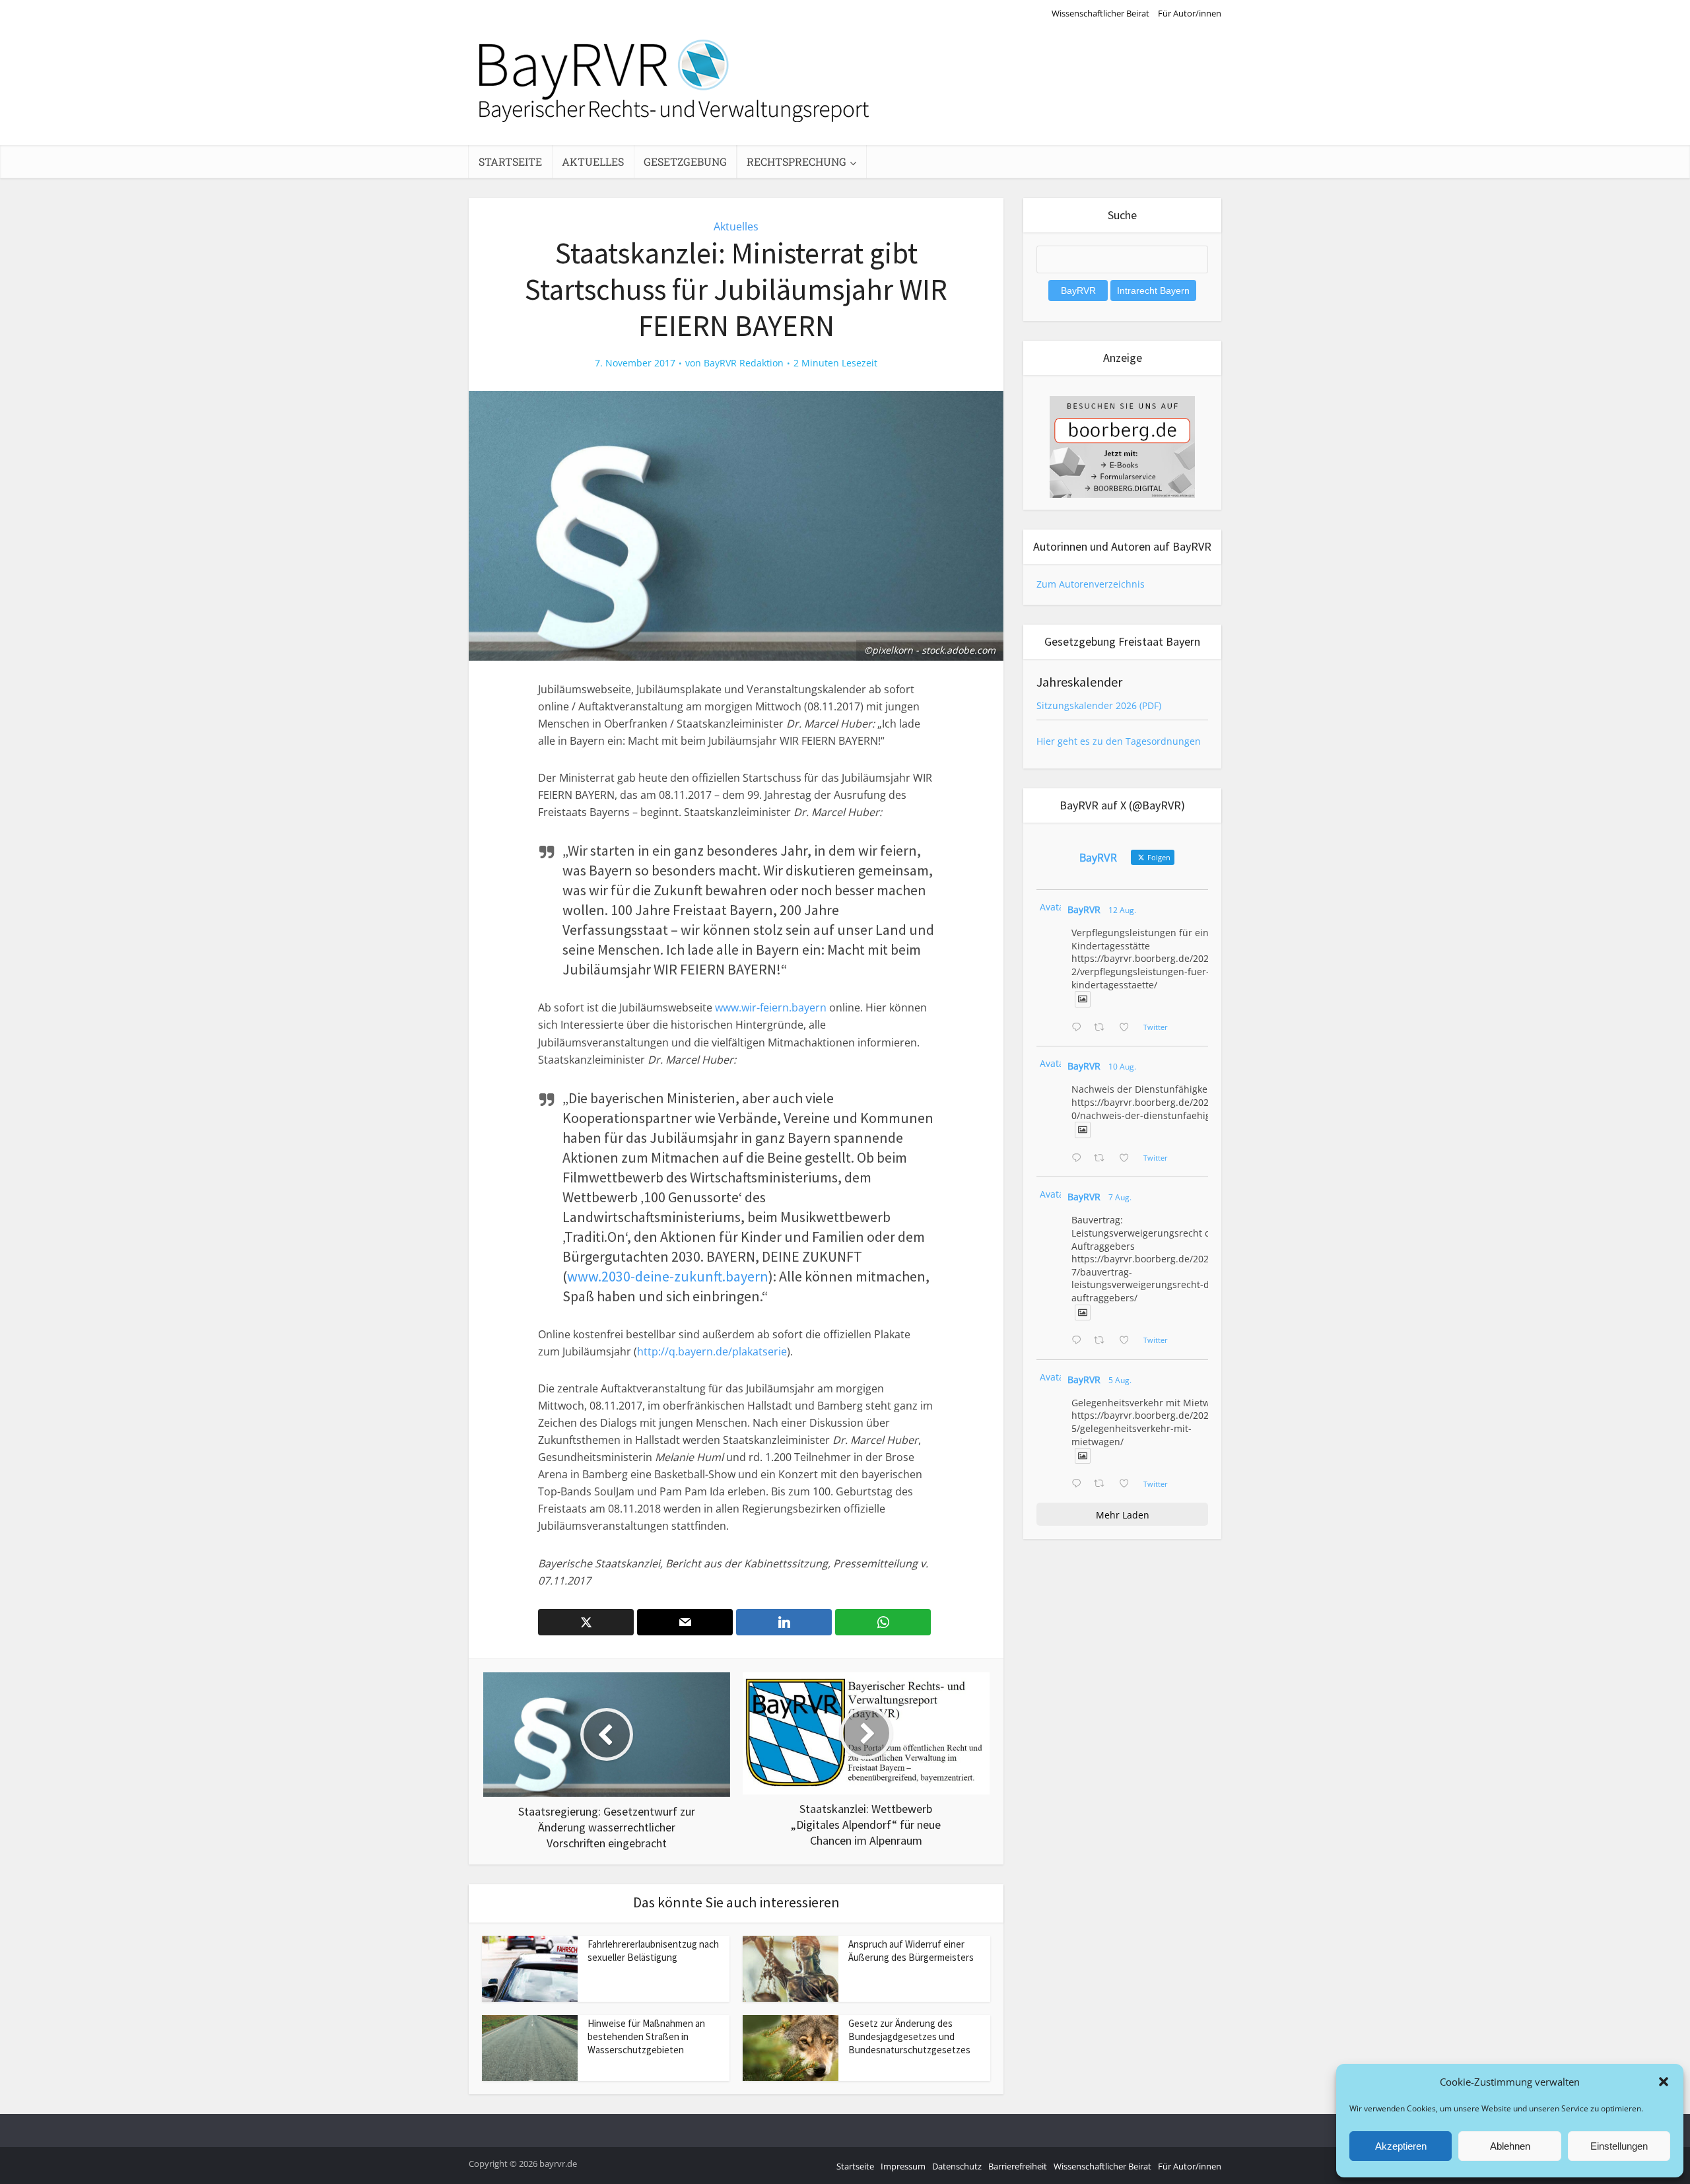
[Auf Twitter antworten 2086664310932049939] (1079, 1159)
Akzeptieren (1401, 2146)
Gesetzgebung (685, 161)
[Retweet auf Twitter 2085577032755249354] (1103, 1341)
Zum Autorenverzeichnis (1091, 584)
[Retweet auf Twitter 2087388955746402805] (1103, 1028)
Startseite (510, 161)
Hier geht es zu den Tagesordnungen (1119, 741)
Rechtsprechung (796, 161)
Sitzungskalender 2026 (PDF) (1099, 705)
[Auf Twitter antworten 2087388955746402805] (1079, 1028)
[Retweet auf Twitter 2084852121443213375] (1103, 1484)
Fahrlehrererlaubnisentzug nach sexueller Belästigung (653, 1951)
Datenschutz (957, 2166)
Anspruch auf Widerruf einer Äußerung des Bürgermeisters (911, 1951)
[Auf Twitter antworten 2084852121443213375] (1079, 1484)
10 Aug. (1122, 1067)
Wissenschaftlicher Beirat (1100, 13)
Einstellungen (1619, 2146)
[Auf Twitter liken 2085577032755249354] (1128, 1341)
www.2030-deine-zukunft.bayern (668, 1276)
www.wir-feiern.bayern (771, 1007)
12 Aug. (1122, 910)
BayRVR (1084, 909)
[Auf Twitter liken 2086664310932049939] (1128, 1159)
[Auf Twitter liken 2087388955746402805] (1128, 1028)
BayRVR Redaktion (744, 363)
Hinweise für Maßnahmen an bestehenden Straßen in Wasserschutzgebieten (646, 2037)
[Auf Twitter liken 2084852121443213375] (1128, 1484)
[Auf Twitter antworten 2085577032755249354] (1079, 1341)
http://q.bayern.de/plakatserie (712, 1351)
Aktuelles (593, 161)
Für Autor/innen (1190, 13)
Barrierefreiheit (1018, 2166)
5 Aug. (1120, 1380)
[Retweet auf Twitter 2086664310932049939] (1103, 1159)
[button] (1664, 2082)
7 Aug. (1120, 1197)
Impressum (903, 2166)
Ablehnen (1510, 2146)
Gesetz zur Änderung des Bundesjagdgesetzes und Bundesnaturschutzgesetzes (909, 2037)
